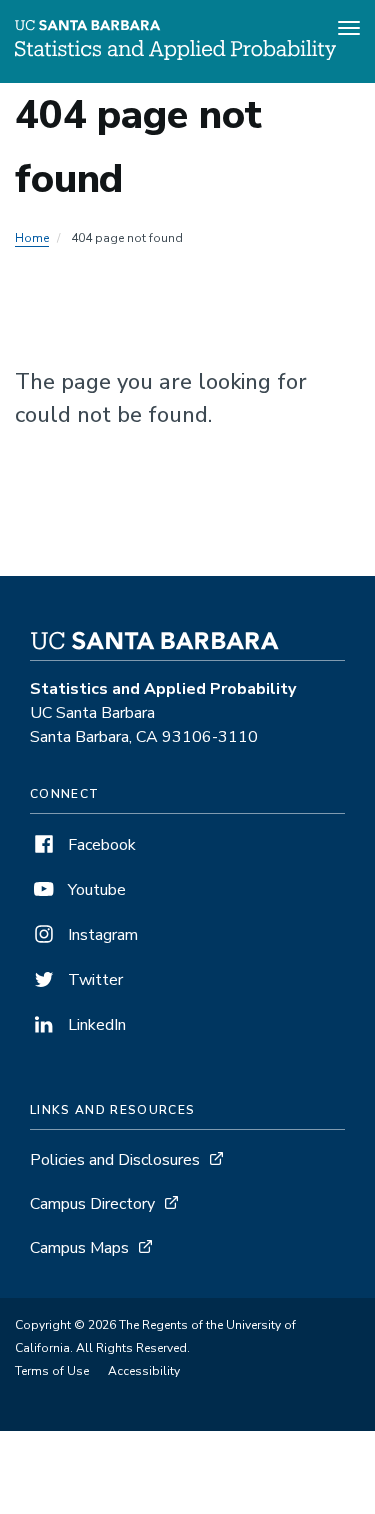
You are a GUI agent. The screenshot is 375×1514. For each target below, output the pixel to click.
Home (32, 238)
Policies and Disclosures (115, 1160)
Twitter (93, 980)
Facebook (100, 845)
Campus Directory (92, 1204)
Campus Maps (79, 1248)
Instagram (101, 935)
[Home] (175, 55)
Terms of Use (52, 1371)
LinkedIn (95, 1025)
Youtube (95, 890)
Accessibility (144, 1371)
